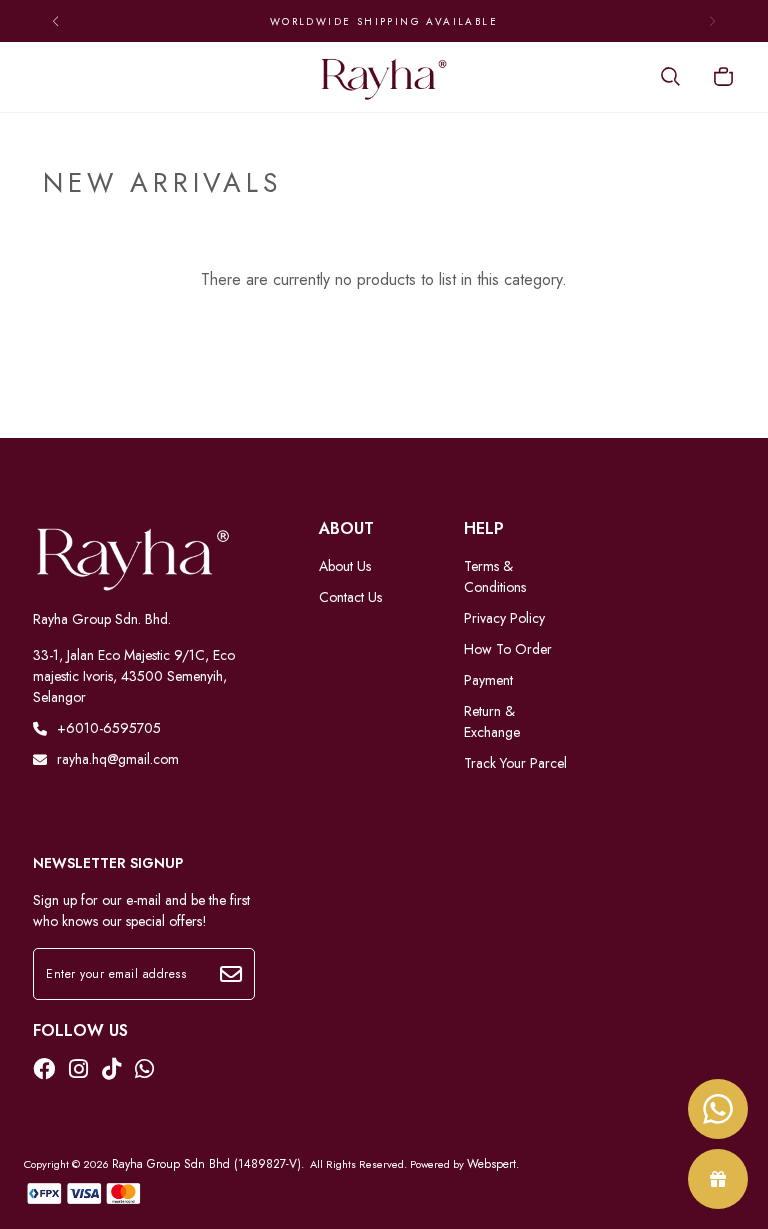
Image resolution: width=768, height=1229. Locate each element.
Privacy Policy (504, 618)
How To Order (508, 649)
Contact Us (350, 597)
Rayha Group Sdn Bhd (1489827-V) (206, 1164)
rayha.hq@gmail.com (118, 759)
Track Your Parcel (515, 763)
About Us (345, 566)
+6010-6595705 (109, 728)
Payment (488, 680)
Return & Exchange (492, 721)
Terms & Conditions (495, 576)
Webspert (491, 1164)
